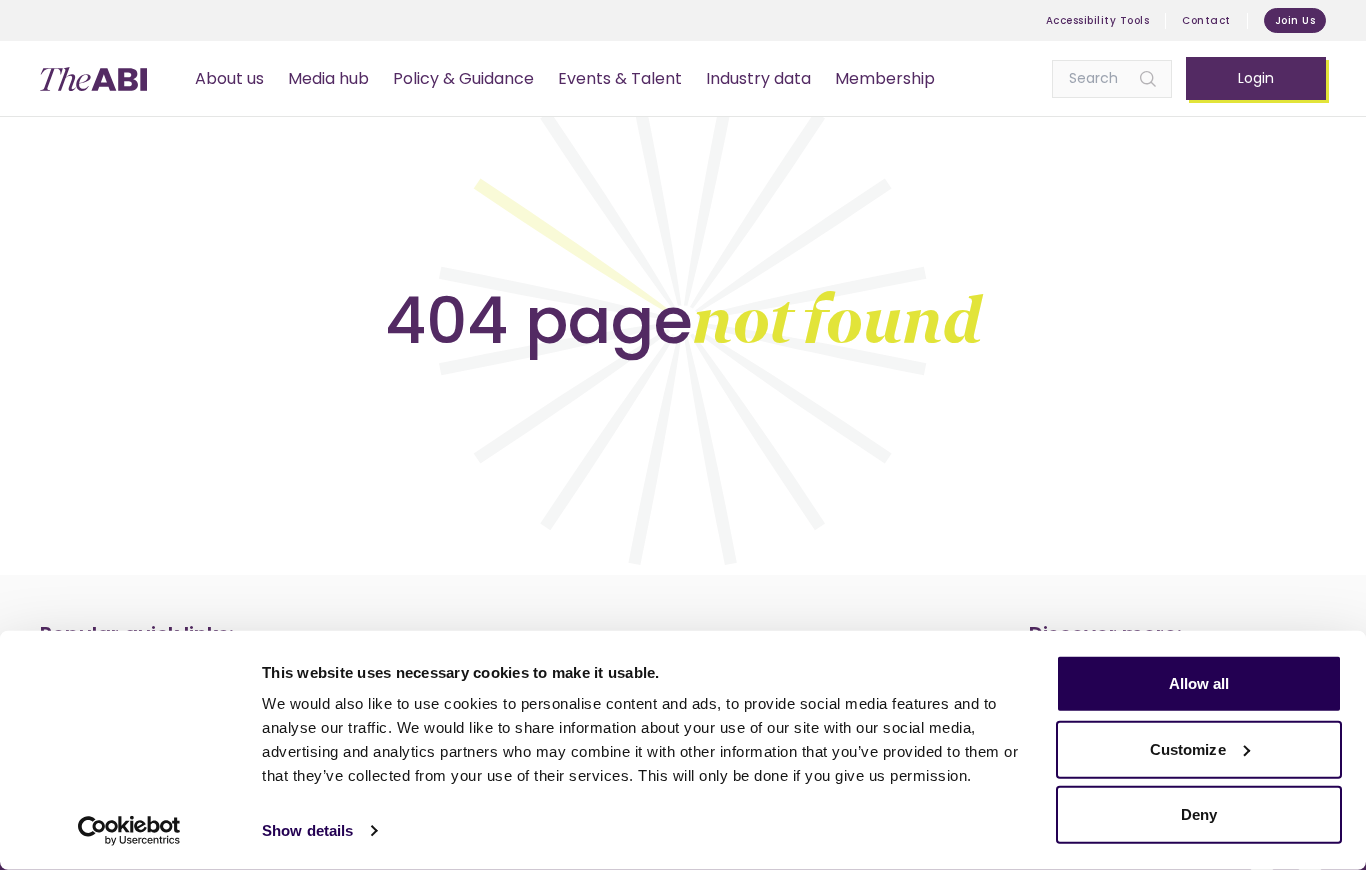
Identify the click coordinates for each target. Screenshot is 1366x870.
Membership (885, 78)
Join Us (1295, 20)
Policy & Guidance (463, 78)
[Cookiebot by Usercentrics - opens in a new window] (129, 831)
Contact (1206, 20)
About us (229, 78)
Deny (1199, 814)
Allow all (1199, 683)
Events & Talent (620, 78)
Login (1256, 78)
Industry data (758, 78)
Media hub (328, 78)
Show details (307, 830)
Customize (1188, 748)
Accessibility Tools (1098, 20)
